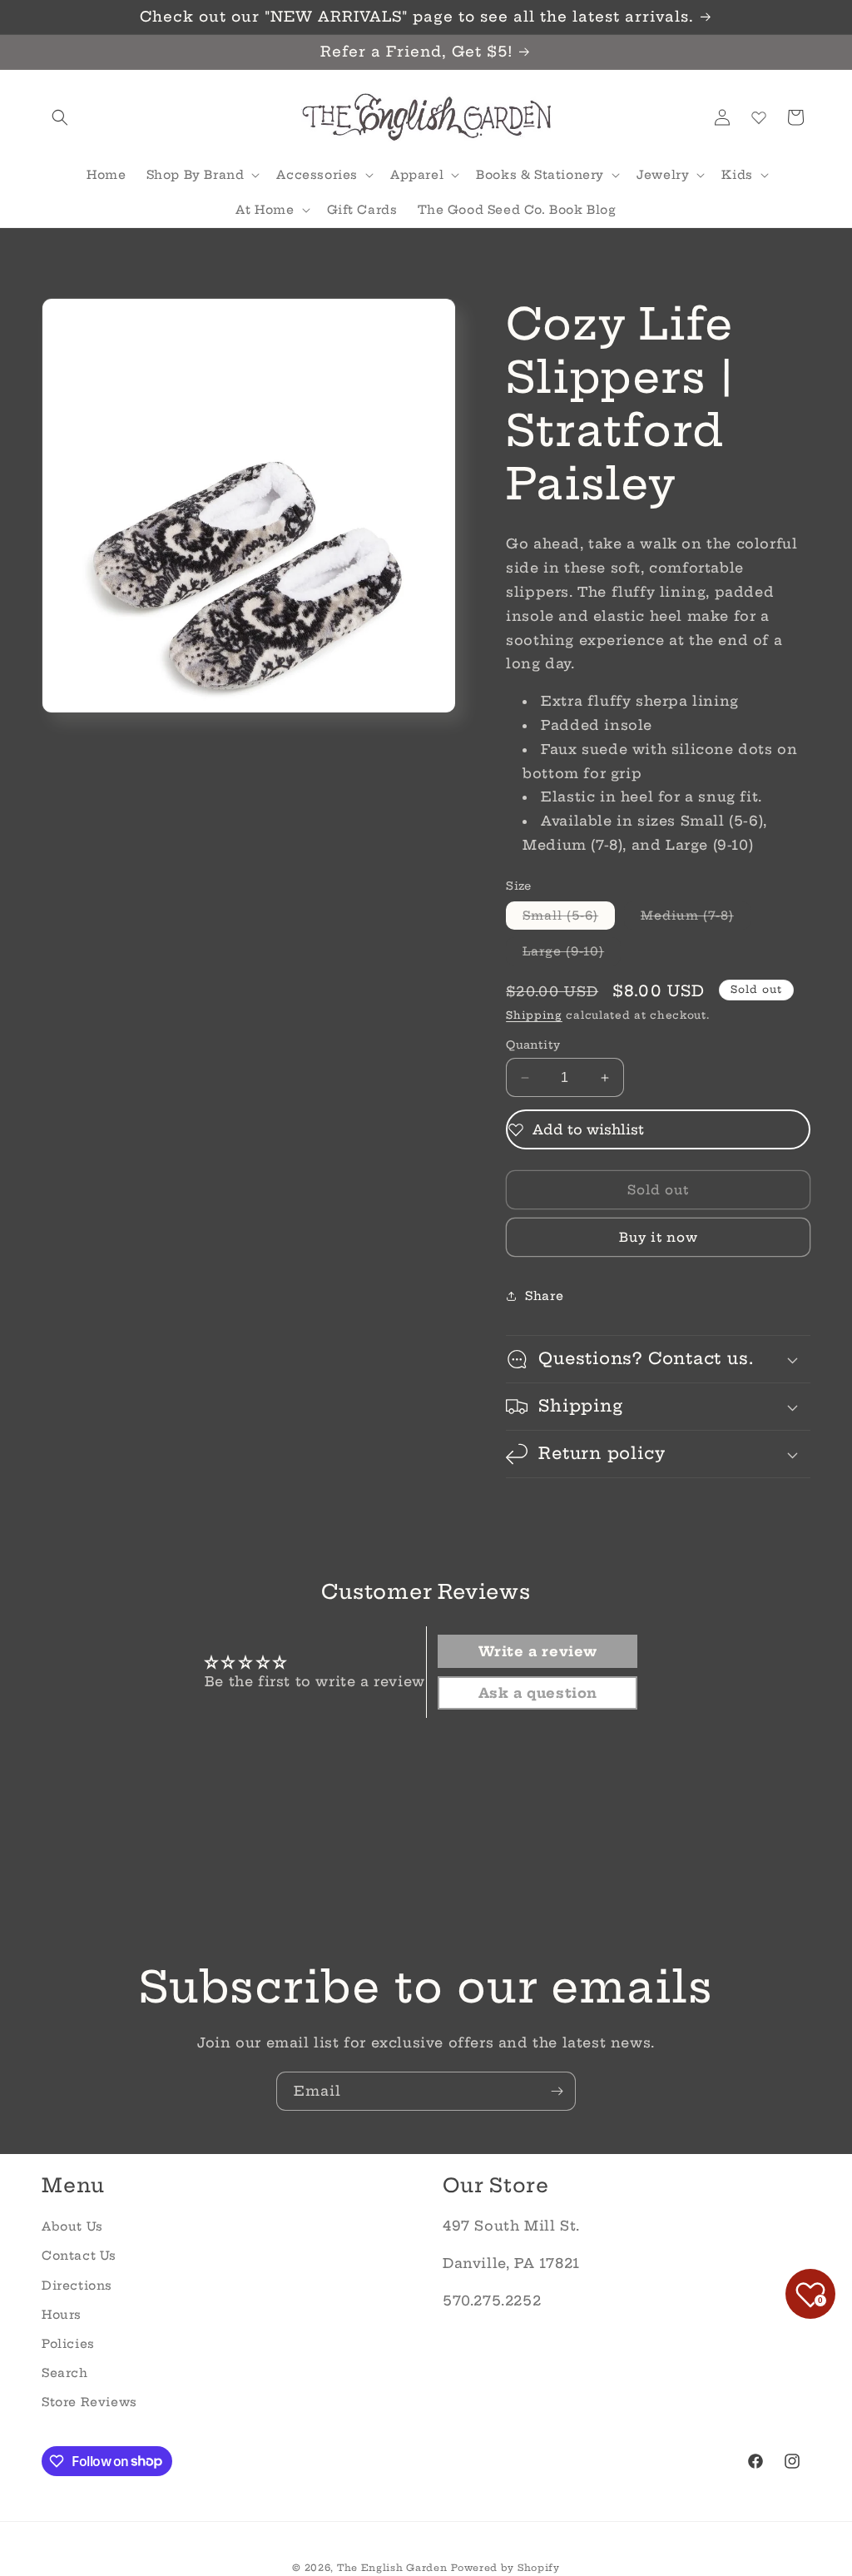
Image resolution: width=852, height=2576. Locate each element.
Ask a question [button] (538, 1693)
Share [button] (544, 1296)
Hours (62, 2315)
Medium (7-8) (696, 918)
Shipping (534, 1015)
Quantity (533, 1045)
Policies (68, 2344)
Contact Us (79, 2256)
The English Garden (392, 2568)
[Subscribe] (557, 2091)
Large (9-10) (572, 954)
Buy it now (659, 1237)
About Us (72, 2226)
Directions (77, 2286)
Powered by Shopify (505, 2568)
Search (65, 2373)
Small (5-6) (569, 918)
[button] (60, 117)
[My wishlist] (759, 117)
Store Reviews (89, 2402)
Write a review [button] (538, 1651)
